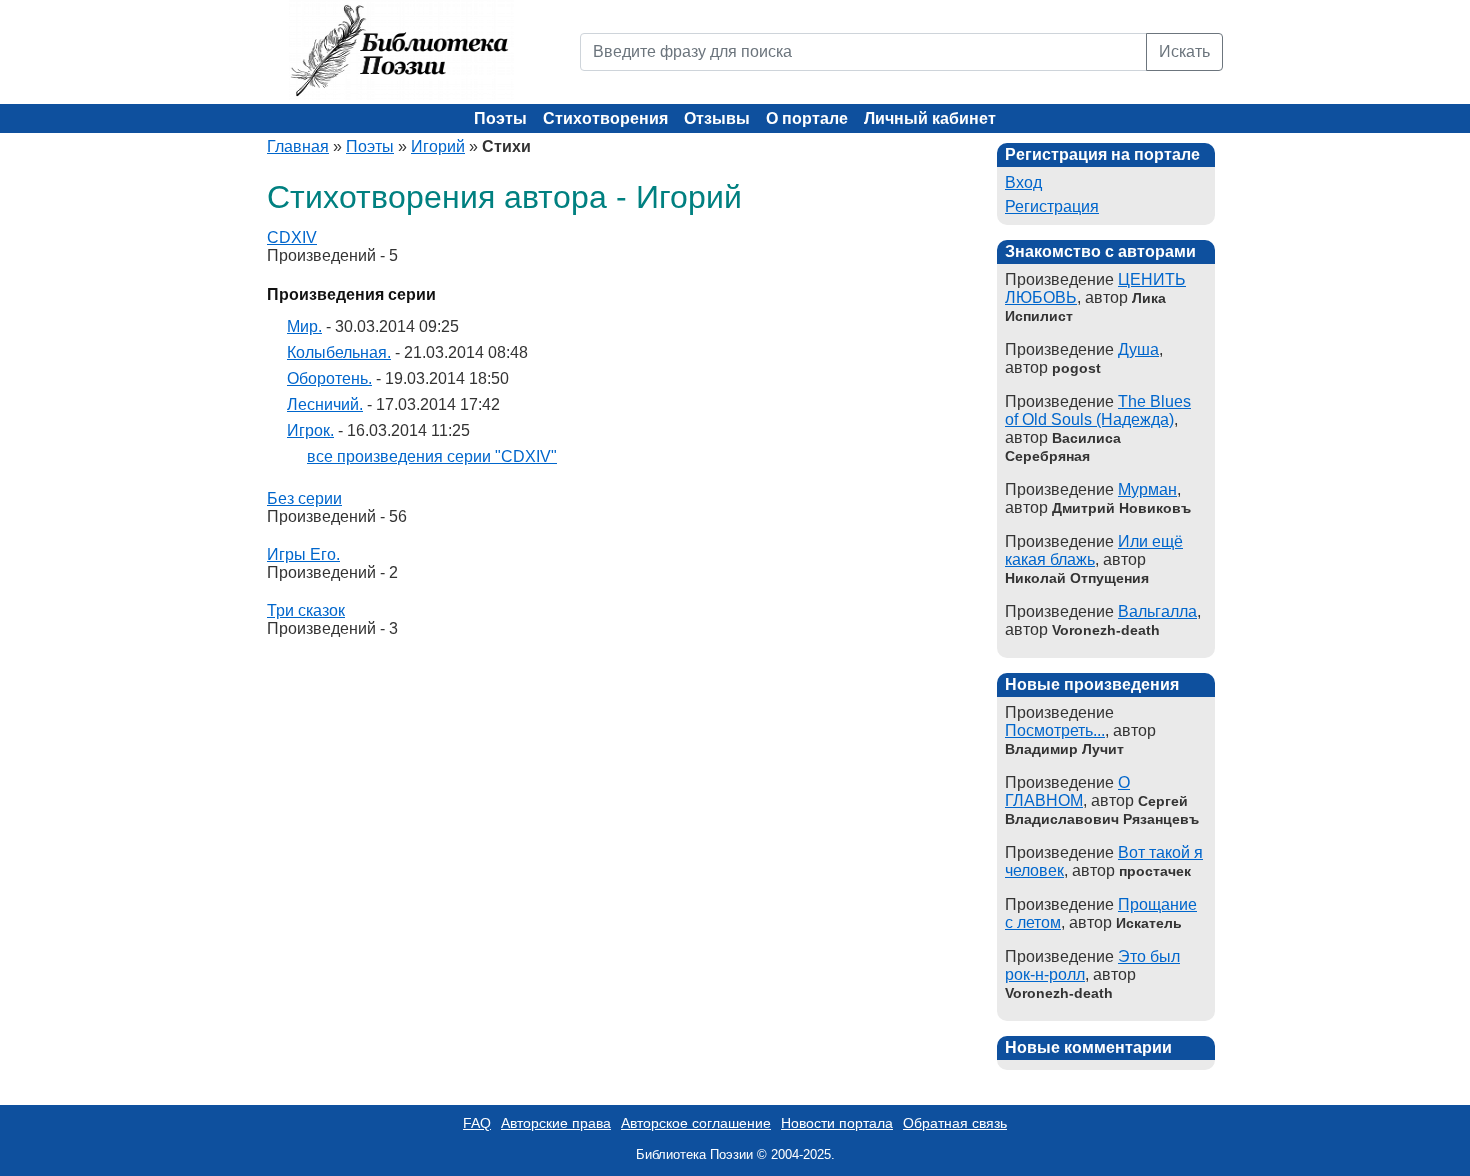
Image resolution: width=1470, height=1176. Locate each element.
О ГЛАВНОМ (1067, 791)
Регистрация (1052, 206)
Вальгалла (1157, 611)
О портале (807, 118)
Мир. (304, 326)
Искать (1184, 51)
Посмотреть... (1055, 730)
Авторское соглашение (696, 1123)
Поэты (500, 118)
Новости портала (837, 1123)
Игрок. (310, 430)
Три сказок (306, 610)
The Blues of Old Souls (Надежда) (1098, 410)
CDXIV (292, 237)
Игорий (438, 146)
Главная (298, 146)
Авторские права (556, 1123)
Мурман (1147, 489)
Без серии (304, 498)
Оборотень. (329, 378)
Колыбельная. (339, 352)
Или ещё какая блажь (1094, 550)
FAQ (477, 1123)
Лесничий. (325, 404)
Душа (1138, 349)
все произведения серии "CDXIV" (432, 456)
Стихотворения (605, 118)
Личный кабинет (930, 118)
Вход (1023, 182)
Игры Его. (303, 554)
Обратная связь (955, 1123)
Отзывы (717, 118)
